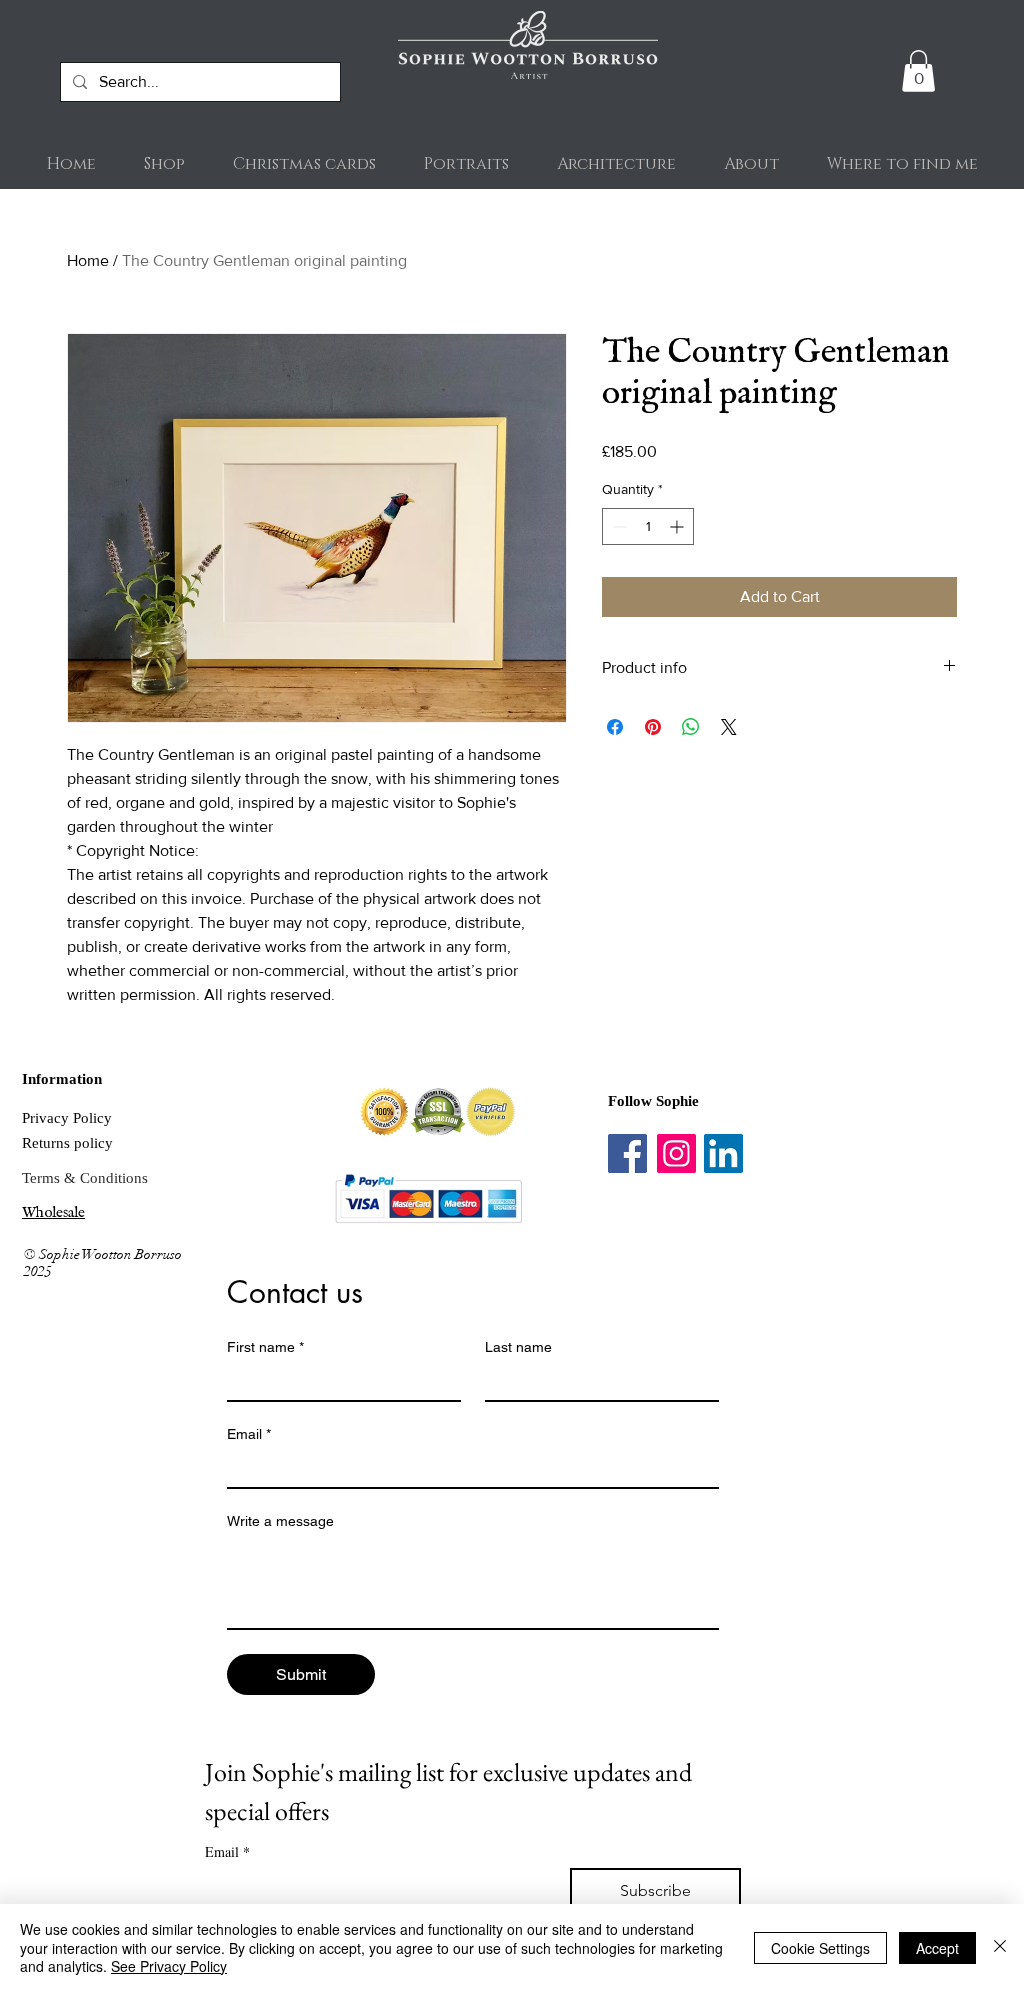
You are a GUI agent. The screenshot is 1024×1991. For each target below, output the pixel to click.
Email (249, 1434)
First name (265, 1347)
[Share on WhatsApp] (691, 727)
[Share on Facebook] (615, 727)
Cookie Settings (820, 1948)
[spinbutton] (648, 526)
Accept (937, 1948)
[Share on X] (729, 727)
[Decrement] (617, 526)
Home (88, 260)
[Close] (1000, 1947)
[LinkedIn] (723, 1153)
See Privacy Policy (169, 1966)
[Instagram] (676, 1153)
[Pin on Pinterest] (653, 727)
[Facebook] (627, 1153)
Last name (518, 1347)
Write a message (280, 1521)
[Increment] (678, 526)
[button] (918, 71)
